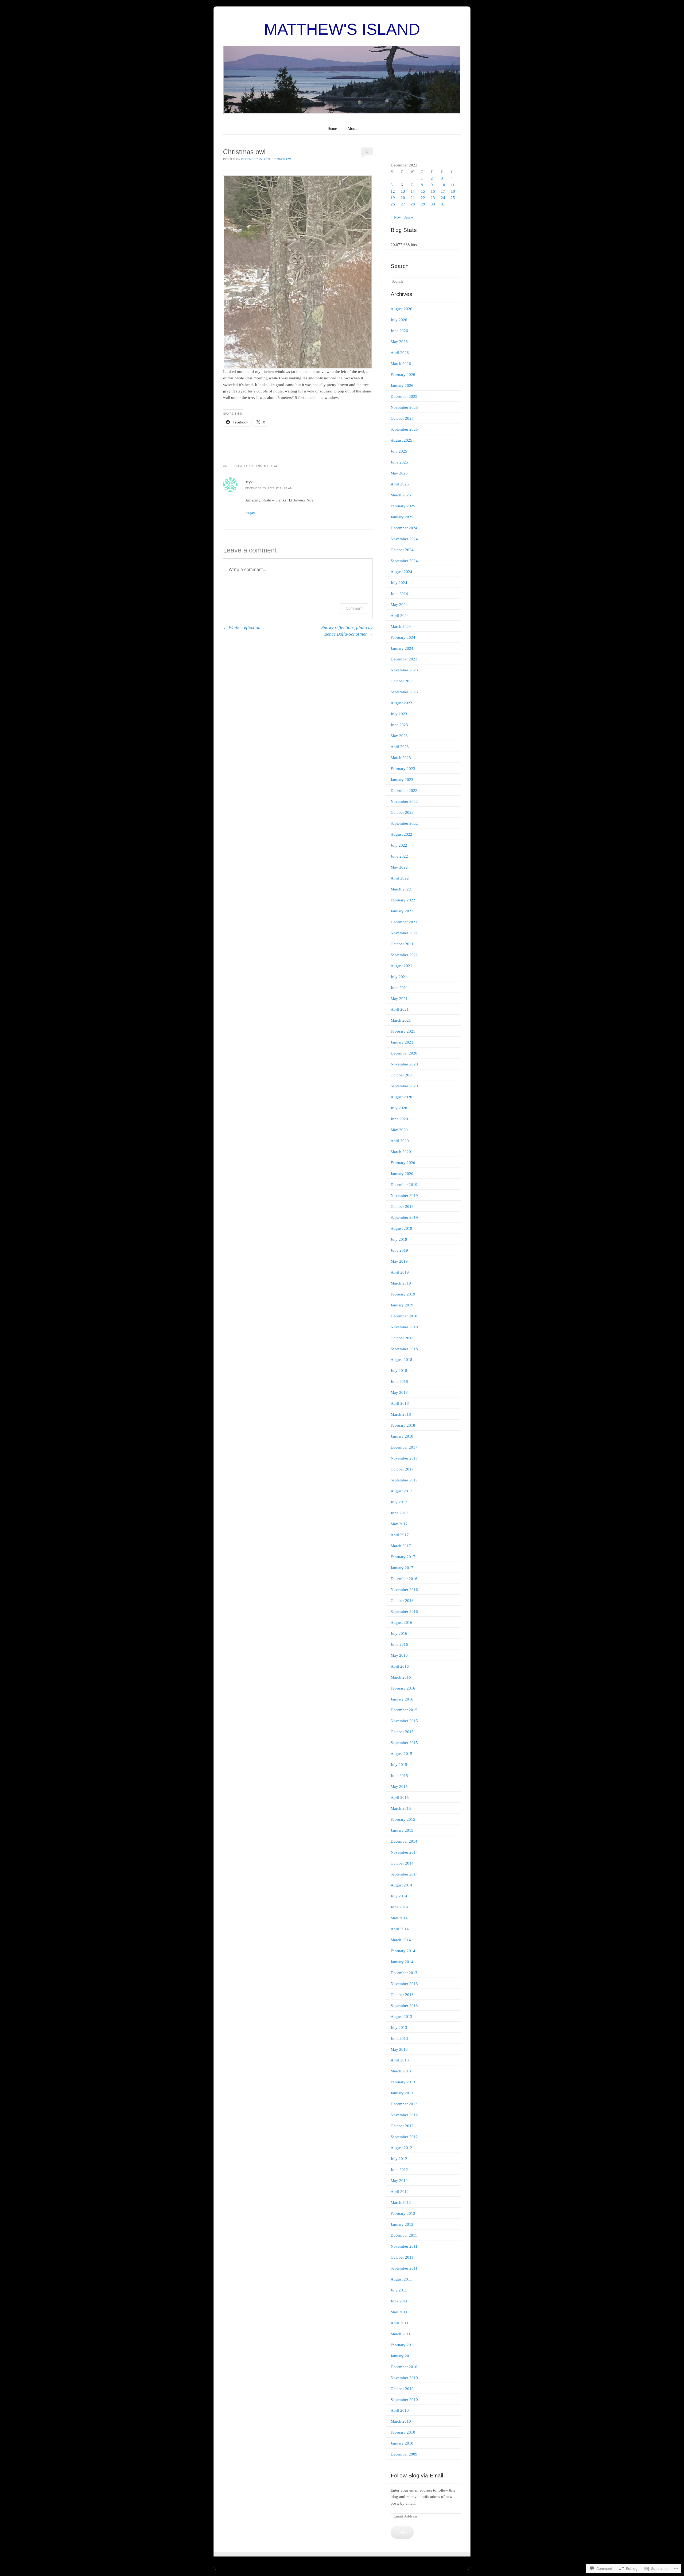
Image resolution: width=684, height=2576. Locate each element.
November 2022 (404, 801)
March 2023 (401, 758)
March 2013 (401, 2071)
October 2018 (402, 1338)
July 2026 (399, 320)
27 (403, 204)
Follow (402, 2532)
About (352, 129)
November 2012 (404, 2115)
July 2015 (399, 1765)
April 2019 (400, 1272)
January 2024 (402, 648)
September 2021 (404, 955)
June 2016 (399, 1644)
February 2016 (403, 1688)
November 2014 (404, 1852)
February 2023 (403, 769)
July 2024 (399, 583)
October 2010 (402, 2389)
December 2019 (404, 1185)
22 (423, 198)
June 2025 (399, 462)
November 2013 (404, 1984)
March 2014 (401, 1940)
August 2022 (401, 834)
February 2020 (403, 1163)
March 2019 (401, 1283)
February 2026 (403, 375)
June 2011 (399, 2301)
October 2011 (402, 2257)
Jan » (409, 217)
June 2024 (399, 594)
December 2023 (404, 659)
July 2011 (399, 2290)
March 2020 (401, 1152)
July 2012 (399, 2159)
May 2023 (399, 736)
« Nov (396, 217)
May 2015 (399, 1787)
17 (443, 191)
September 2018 (404, 1349)
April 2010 (400, 2410)
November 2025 (404, 407)
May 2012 (399, 2181)
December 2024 (404, 528)
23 (433, 198)
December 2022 (404, 791)
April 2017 (400, 1535)
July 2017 (399, 1502)
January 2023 (402, 780)
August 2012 (401, 2148)
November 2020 (404, 1064)
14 (413, 191)
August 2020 (401, 1097)
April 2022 (400, 878)
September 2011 (404, 2268)
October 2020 (402, 1075)
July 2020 (399, 1108)
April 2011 (400, 2323)
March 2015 (401, 1808)
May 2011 (399, 2312)
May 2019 (399, 1261)
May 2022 (399, 867)
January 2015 (402, 1830)
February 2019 (403, 1294)
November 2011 (404, 2246)
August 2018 (401, 1360)
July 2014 (399, 1896)
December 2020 (404, 1053)
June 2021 (399, 988)
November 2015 (404, 1721)
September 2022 (404, 823)
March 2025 (401, 495)
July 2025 (399, 451)
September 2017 (404, 1480)
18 (453, 191)
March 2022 (401, 889)
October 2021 (402, 944)
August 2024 (401, 572)
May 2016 (399, 1655)
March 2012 (401, 2203)
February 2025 (403, 506)
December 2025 (404, 396)
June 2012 (399, 2170)
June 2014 (399, 1907)
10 (443, 185)
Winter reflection (242, 627)
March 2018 (401, 1414)
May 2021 (399, 999)
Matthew (284, 159)
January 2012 (402, 2224)
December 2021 (404, 922)
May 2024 (399, 605)
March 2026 (401, 364)
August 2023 (401, 703)
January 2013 (402, 2093)
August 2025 (401, 440)
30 (433, 204)
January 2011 (402, 2356)
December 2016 (404, 1579)
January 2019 (402, 1305)
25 (453, 198)
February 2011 (403, 2345)
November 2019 (404, 1196)
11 (453, 185)
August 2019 (401, 1228)
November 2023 (404, 670)
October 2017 (402, 1469)
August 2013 (401, 2017)
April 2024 (400, 616)
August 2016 (401, 1622)
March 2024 (401, 627)
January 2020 (402, 1174)
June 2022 (399, 856)
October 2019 (402, 1207)
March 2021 (401, 1020)
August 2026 (401, 309)
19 (393, 198)
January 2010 (402, 2443)
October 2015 (402, 1732)
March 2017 (401, 1546)
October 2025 (402, 418)
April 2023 (400, 747)
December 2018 (404, 1316)
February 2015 (403, 1819)
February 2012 (403, 2213)
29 (423, 204)
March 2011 (401, 2334)
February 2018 (403, 1425)
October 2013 (402, 1995)
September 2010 (404, 2400)
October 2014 (402, 1863)
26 (393, 204)
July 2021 (399, 977)
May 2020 (399, 1130)
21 (413, 198)
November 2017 (404, 1458)
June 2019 (399, 1250)
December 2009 (404, 2454)
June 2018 (399, 1382)
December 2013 (404, 1973)
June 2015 (399, 1776)
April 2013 (400, 2060)
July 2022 (399, 845)
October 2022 (402, 812)
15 (423, 191)
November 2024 (404, 539)
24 (443, 198)
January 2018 (402, 1436)
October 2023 (402, 681)
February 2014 (403, 1951)
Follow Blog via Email (417, 2475)
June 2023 (399, 725)
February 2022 (403, 900)
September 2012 (404, 2137)
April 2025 (400, 484)
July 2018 (399, 1371)
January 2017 (402, 1568)
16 (433, 191)
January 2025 (402, 517)
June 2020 (399, 1119)
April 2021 (400, 1009)
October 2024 (402, 550)
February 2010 (403, 2432)
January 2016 (402, 1699)
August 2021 (401, 966)
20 (403, 198)
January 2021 (402, 1042)
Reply (250, 513)
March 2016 (401, 1677)
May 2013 (399, 2049)
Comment (354, 608)
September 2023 (404, 692)
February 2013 (403, 2082)
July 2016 (399, 1633)
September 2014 (404, 1874)
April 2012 (400, 2192)
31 (443, 204)
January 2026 (402, 386)
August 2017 (401, 1491)
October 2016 (402, 1601)
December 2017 (404, 1447)
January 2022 (402, 911)
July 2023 (399, 714)
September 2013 (404, 2006)
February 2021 (403, 1031)
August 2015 (401, 1754)
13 (403, 191)
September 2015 (404, 1743)
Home (332, 129)
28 (413, 204)
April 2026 (400, 353)
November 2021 (404, 933)
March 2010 (401, 2421)
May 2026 (399, 342)
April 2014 (400, 1929)
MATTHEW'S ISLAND (342, 29)
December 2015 (404, 1710)
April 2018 (400, 1403)
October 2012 (402, 2126)
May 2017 (399, 1524)
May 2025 (399, 473)
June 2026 (399, 331)
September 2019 (404, 1217)
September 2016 (404, 1612)
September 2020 (404, 1086)
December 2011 (404, 2235)
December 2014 (404, 1841)
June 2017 (399, 1513)
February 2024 (403, 637)
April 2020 (400, 1141)
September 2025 (404, 429)
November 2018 (404, 1327)
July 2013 (399, 2028)
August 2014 (401, 1885)
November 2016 (404, 1590)
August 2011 (401, 2279)
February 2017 (403, 1557)
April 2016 (400, 1666)
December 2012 (404, 2104)
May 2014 (399, 1918)
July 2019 (399, 1239)
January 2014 (402, 1962)
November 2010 (404, 2378)
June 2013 (399, 2038)
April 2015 (400, 1797)
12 (393, 191)
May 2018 (399, 1392)
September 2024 (404, 561)
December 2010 (404, 2367)
